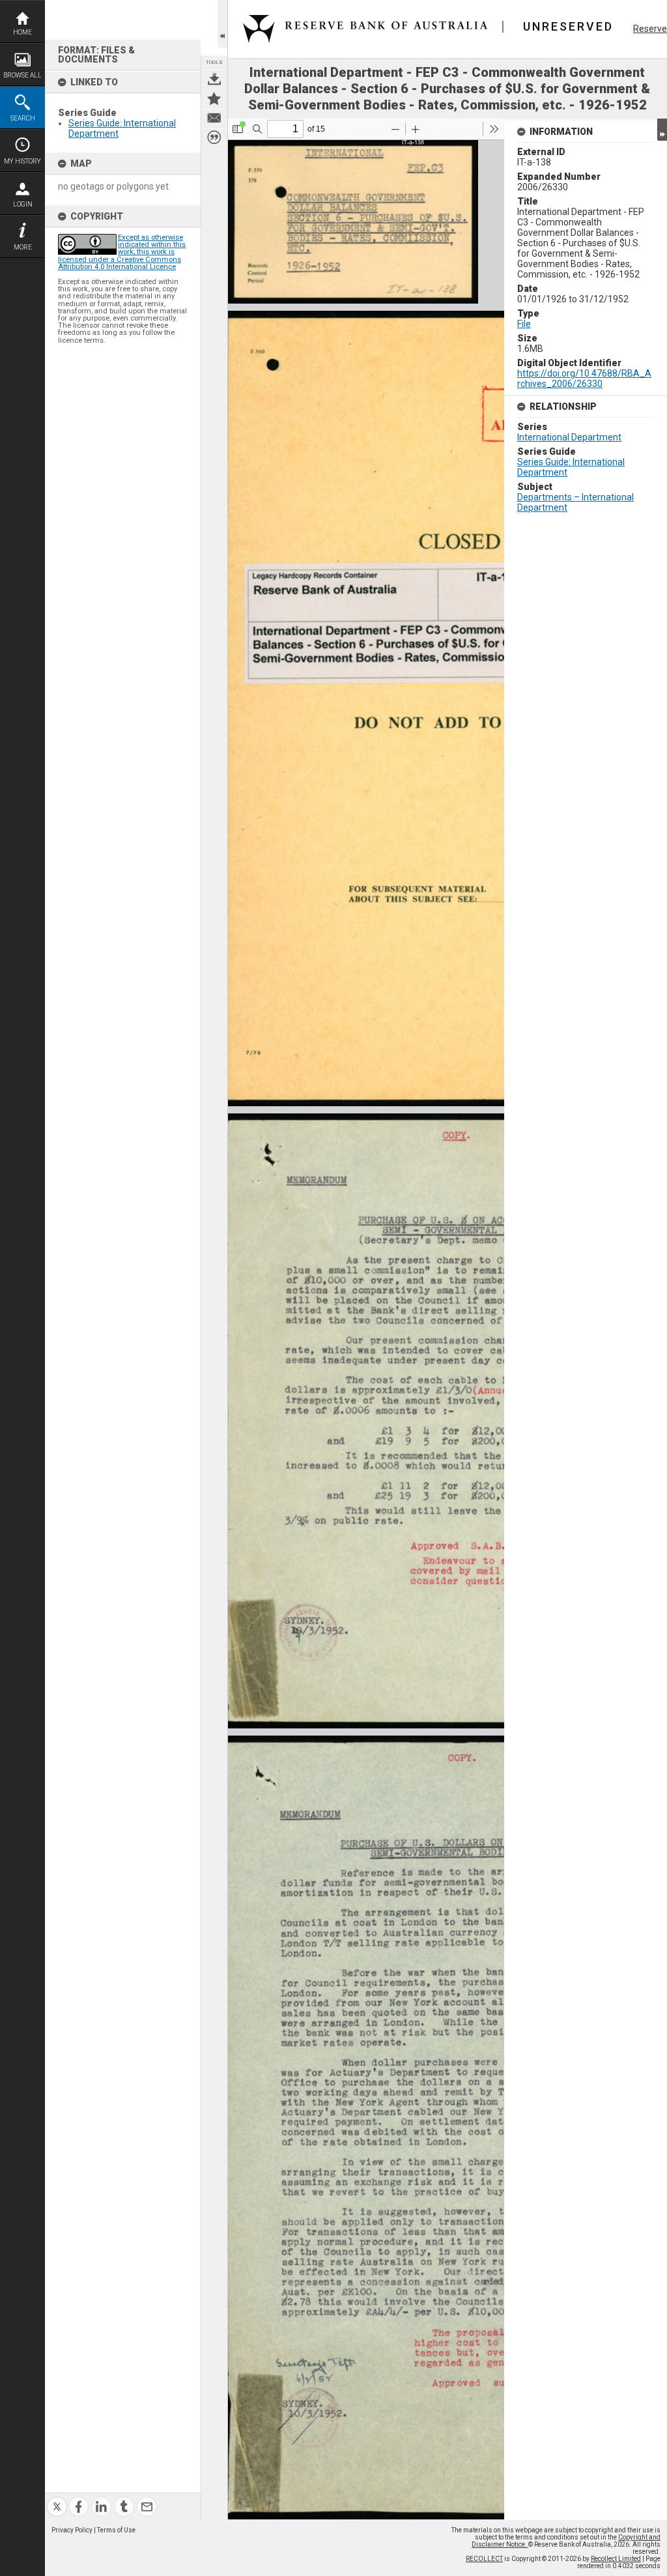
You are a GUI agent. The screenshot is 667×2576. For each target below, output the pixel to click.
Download (214, 79)
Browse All (22, 75)
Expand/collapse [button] (662, 130)
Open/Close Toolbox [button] (222, 24)
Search (23, 118)
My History (22, 161)
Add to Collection (214, 98)
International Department (569, 437)
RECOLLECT (484, 2559)
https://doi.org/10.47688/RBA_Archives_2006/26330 (584, 379)
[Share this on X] (57, 2499)
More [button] (23, 247)
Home (22, 32)
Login (23, 204)
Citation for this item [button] (214, 137)
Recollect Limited (616, 2559)
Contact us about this (214, 118)
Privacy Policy (72, 2530)
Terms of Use (116, 2530)
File (524, 324)
